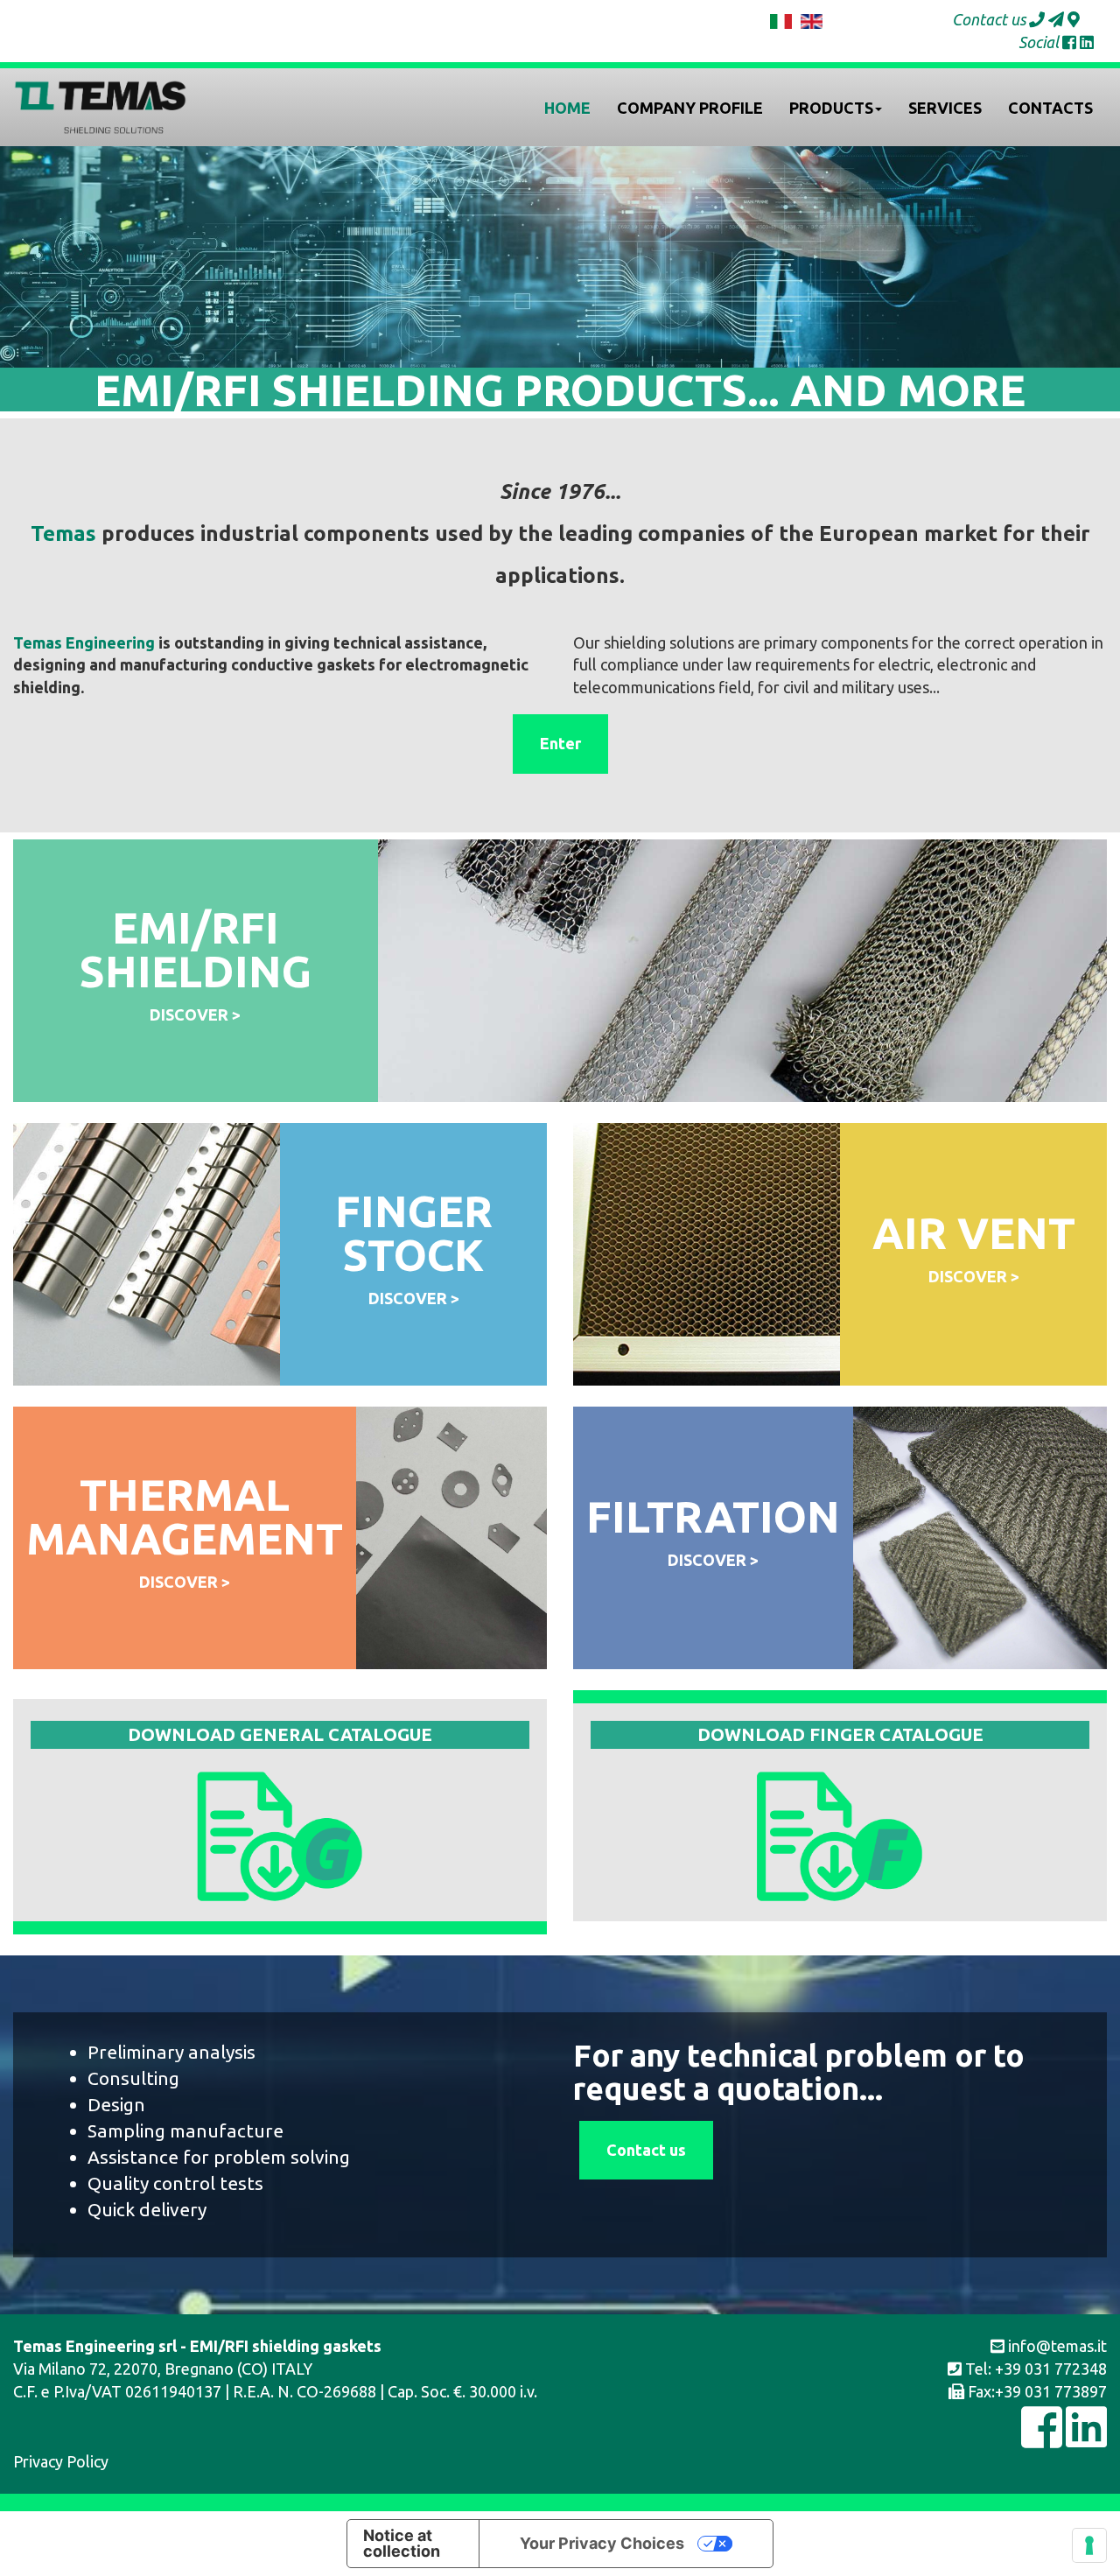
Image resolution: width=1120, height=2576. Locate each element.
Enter (560, 743)
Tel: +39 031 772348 (1034, 2369)
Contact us (646, 2150)
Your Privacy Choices (602, 2543)
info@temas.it (1056, 2346)
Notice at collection (402, 2543)
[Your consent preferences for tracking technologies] (1089, 2545)
